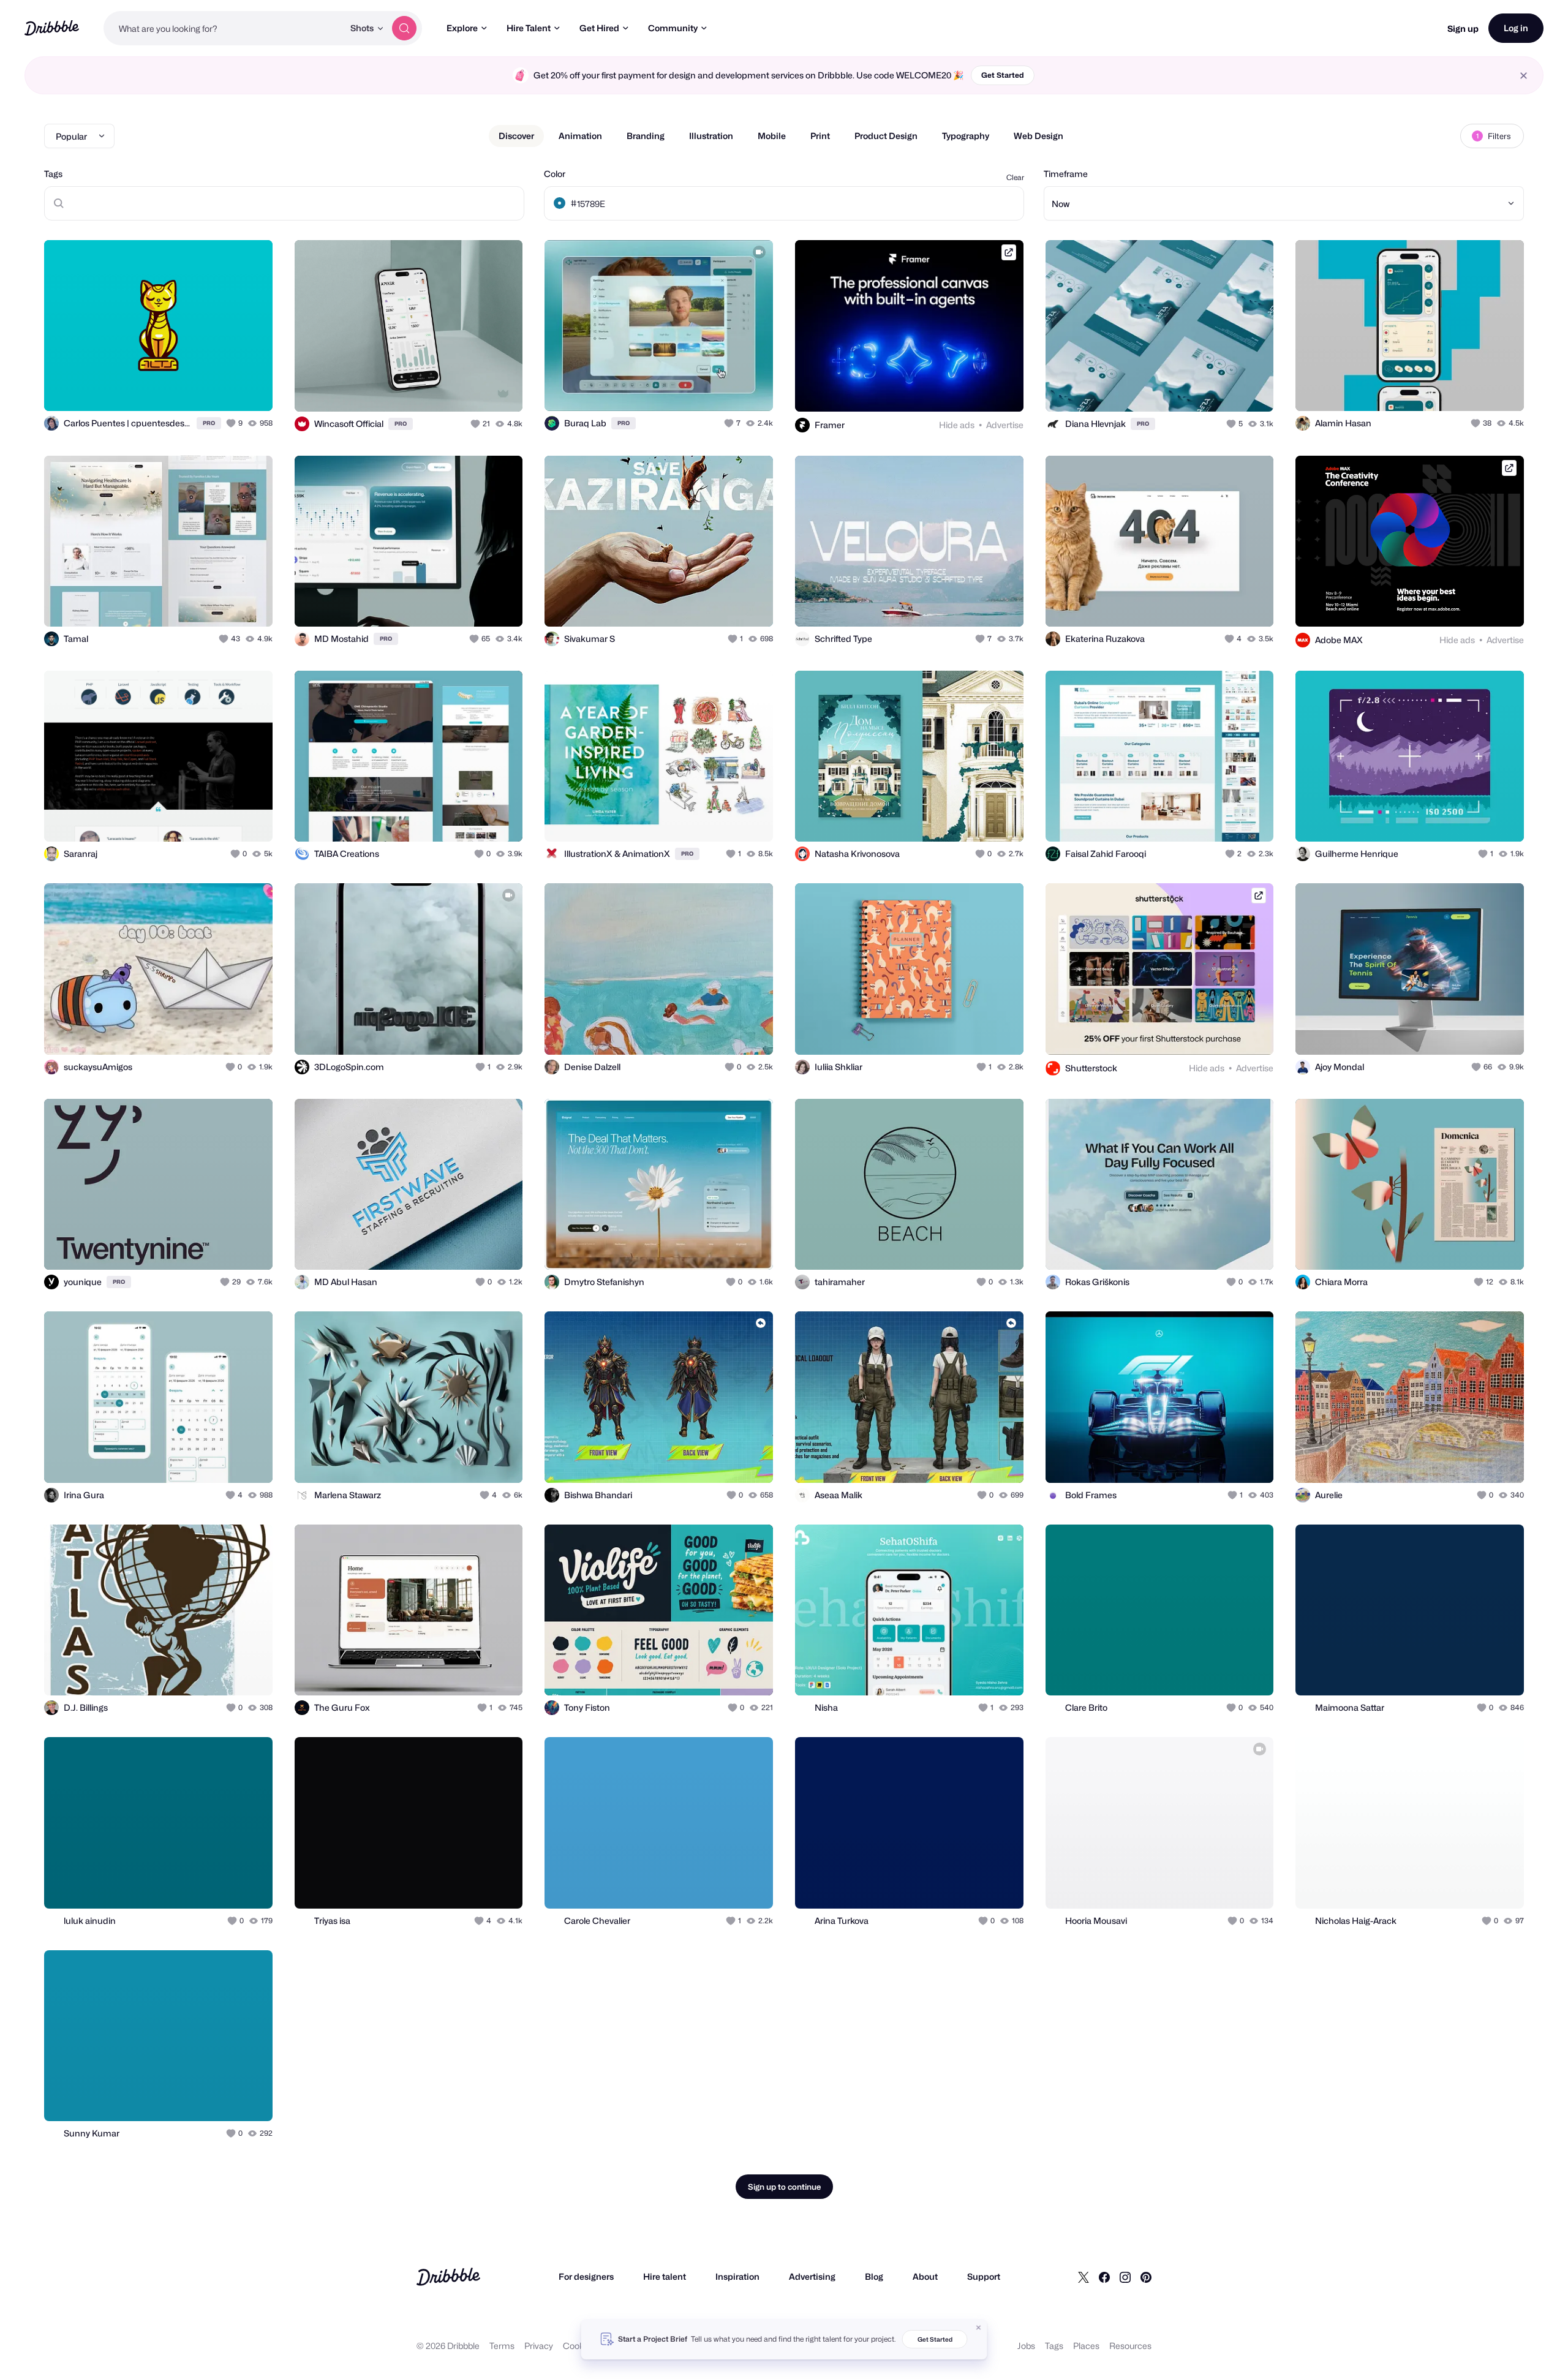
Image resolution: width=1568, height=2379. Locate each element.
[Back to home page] (52, 28)
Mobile (772, 136)
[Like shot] (250, 388)
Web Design (1038, 136)
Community (673, 28)
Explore (462, 28)
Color (555, 174)
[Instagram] (1125, 2277)
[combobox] (224, 28)
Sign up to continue (784, 2187)
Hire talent (665, 2276)
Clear (1015, 177)
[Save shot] (225, 388)
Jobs (1026, 2346)
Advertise (1005, 425)
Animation (580, 136)
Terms (502, 2346)
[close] (1524, 76)
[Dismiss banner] (979, 2328)
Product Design (886, 136)
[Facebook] (1104, 2277)
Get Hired (599, 28)
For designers (586, 2276)
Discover (516, 136)
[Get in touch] (201, 388)
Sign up (1463, 28)
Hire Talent (529, 28)
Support (984, 2276)
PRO (209, 423)
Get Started (1003, 75)
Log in (1516, 28)
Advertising (812, 2276)
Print (820, 136)
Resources (1130, 2346)
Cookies (579, 2346)
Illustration (711, 136)
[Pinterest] (1146, 2277)
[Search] (404, 28)
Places (1086, 2346)
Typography (966, 136)
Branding (646, 136)
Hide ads (957, 425)
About (925, 2276)
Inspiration (737, 2276)
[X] (1084, 2277)
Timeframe (1066, 174)
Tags (53, 174)
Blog (874, 2276)
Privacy (539, 2346)
